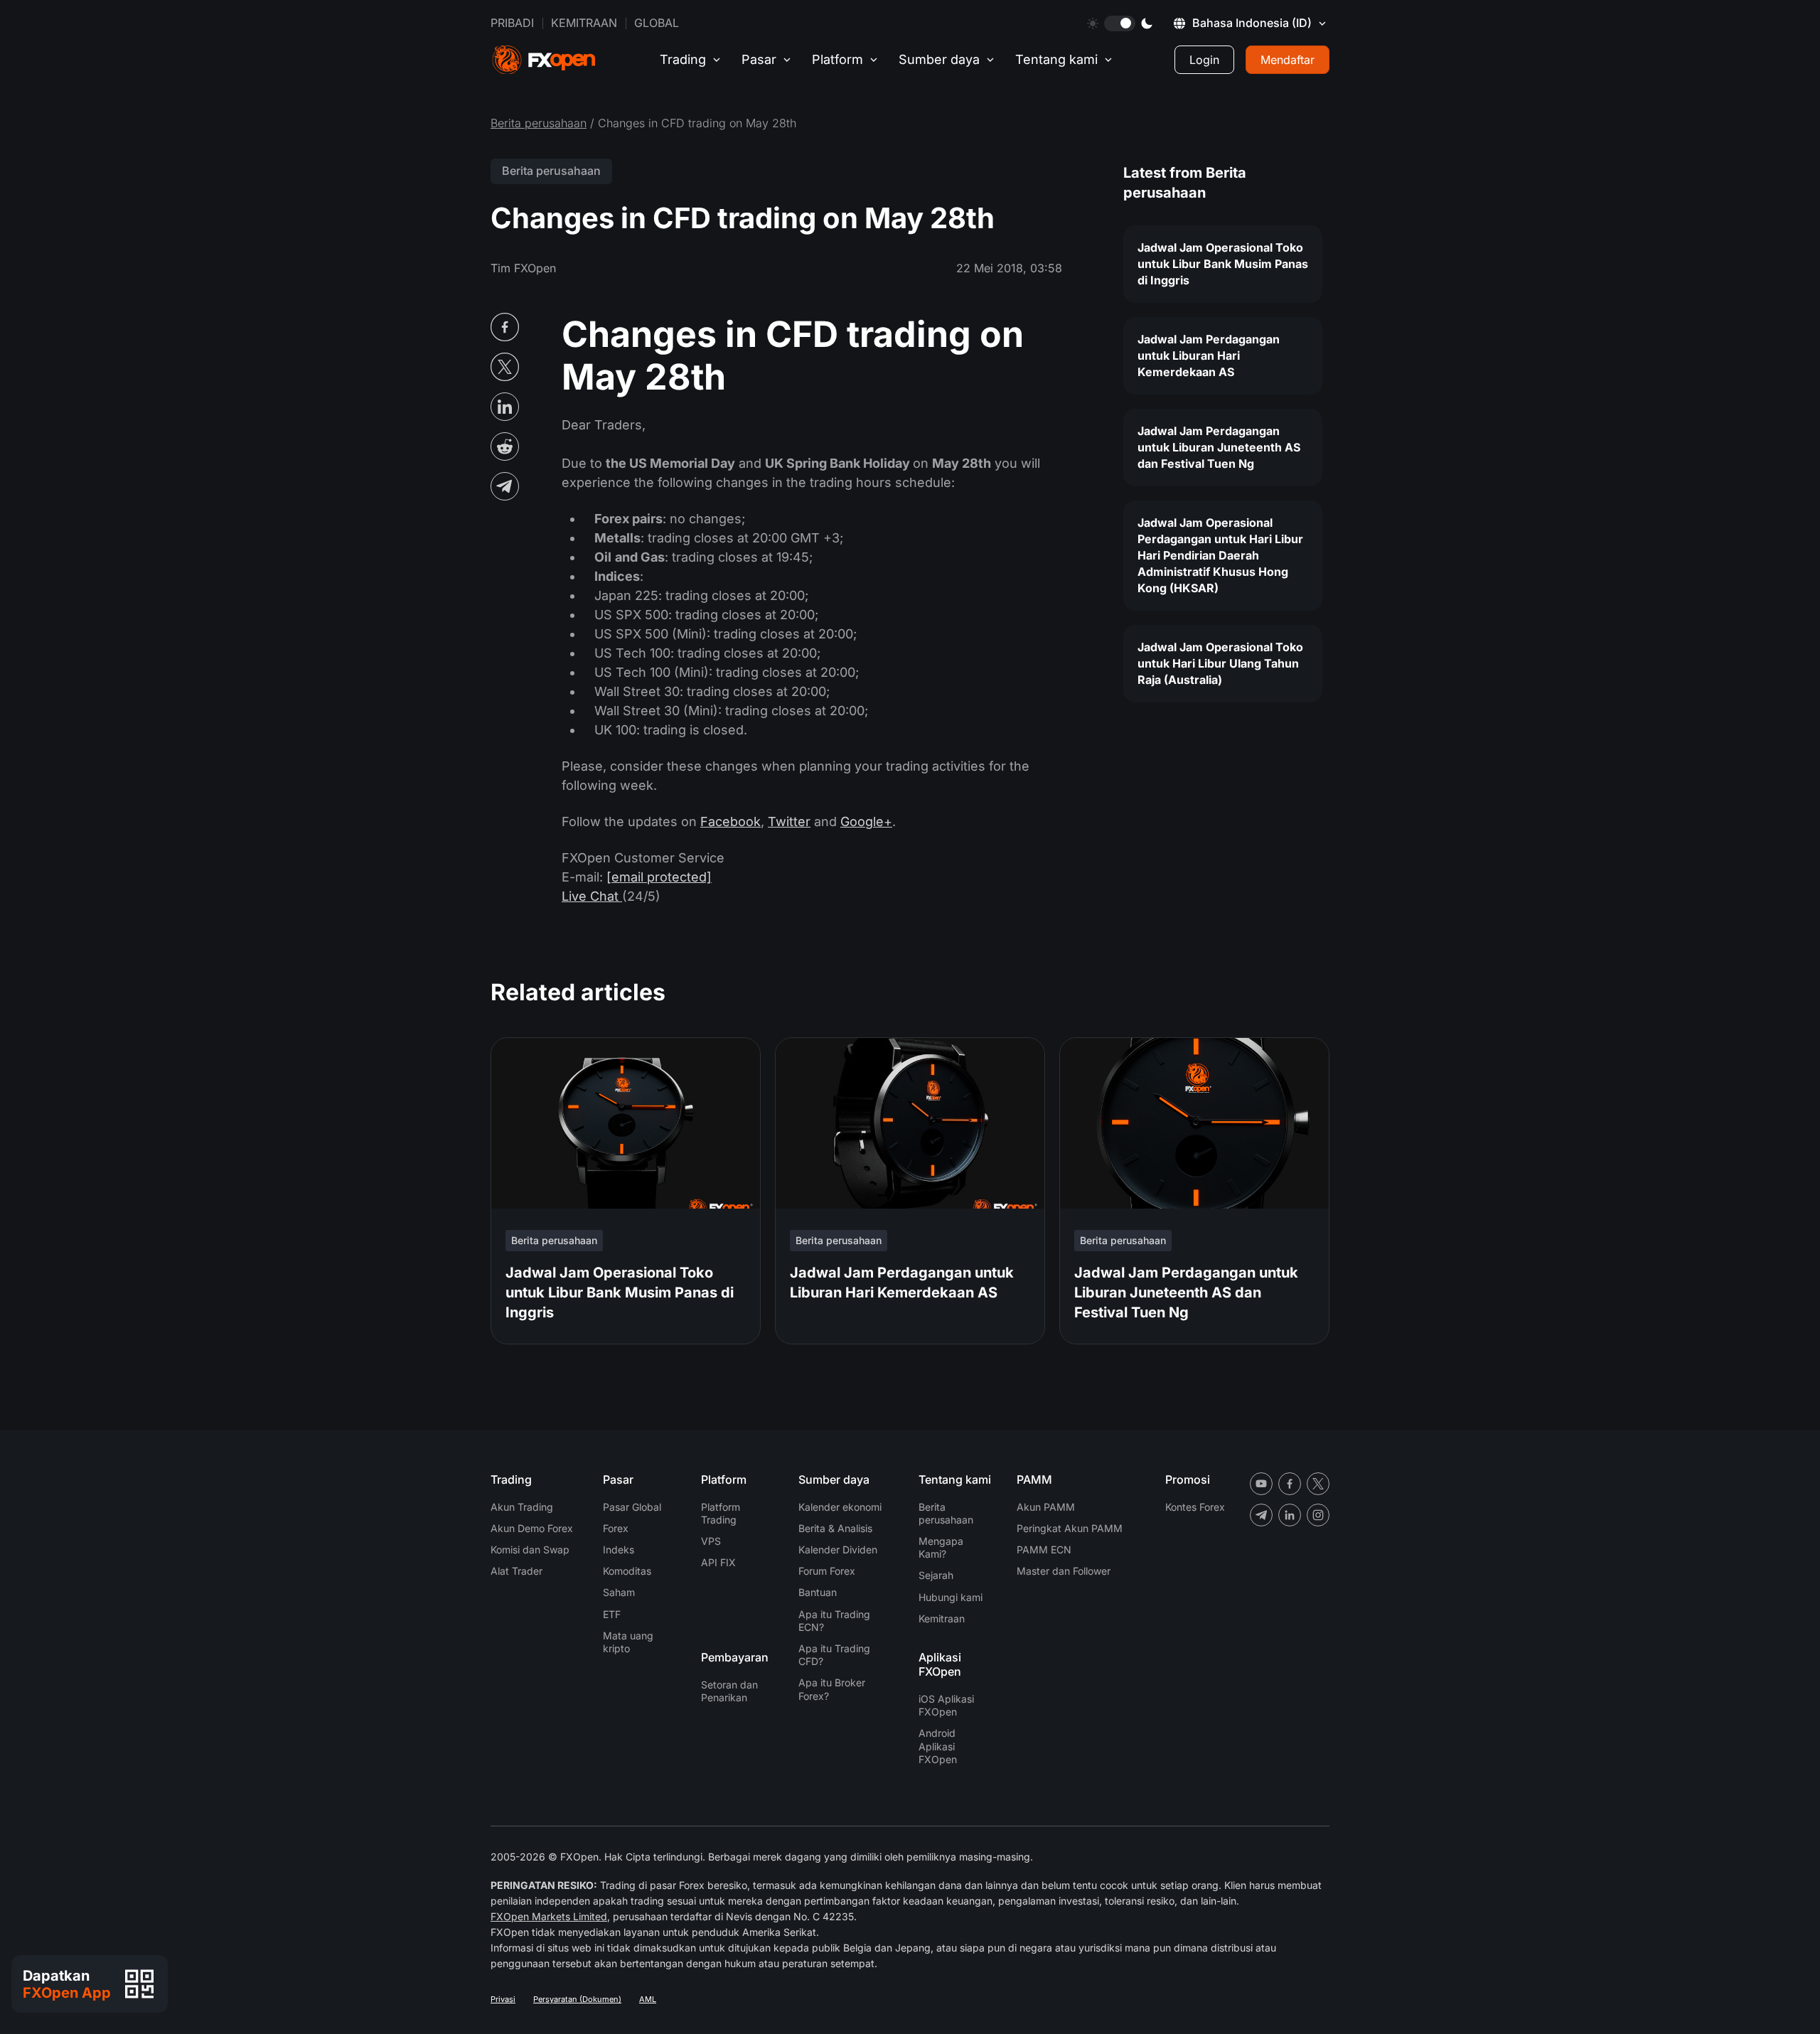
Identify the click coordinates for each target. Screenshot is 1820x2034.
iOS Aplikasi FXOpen (946, 1705)
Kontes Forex (1195, 1507)
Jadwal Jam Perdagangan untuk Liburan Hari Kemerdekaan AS (1209, 355)
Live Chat (592, 896)
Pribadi (512, 23)
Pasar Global (632, 1507)
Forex (616, 1528)
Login (1204, 60)
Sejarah (936, 1575)
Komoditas (627, 1571)
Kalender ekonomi (840, 1507)
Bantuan (818, 1592)
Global (657, 23)
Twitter (789, 821)
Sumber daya (939, 59)
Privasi (503, 1999)
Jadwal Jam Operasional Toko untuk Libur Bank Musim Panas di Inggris (1223, 264)
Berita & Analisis (835, 1528)
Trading (683, 59)
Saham (619, 1592)
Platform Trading (721, 1513)
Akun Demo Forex (532, 1528)
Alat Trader (516, 1571)
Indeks (619, 1549)
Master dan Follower (1064, 1571)
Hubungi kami (951, 1597)
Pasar (759, 59)
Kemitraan (584, 23)
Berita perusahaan (539, 123)
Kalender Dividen (838, 1549)
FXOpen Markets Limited (549, 1916)
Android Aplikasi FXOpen (938, 1746)
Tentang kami (1056, 59)
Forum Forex (827, 1571)
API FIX (718, 1562)
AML (648, 1999)
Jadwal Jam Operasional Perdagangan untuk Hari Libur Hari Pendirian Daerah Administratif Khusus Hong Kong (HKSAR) (1220, 555)
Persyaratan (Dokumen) (577, 1999)
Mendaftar (1288, 60)
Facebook (730, 821)
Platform (837, 59)
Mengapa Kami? (941, 1547)
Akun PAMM (1046, 1507)
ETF (612, 1614)
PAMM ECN (1044, 1549)
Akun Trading (522, 1507)
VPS (711, 1541)
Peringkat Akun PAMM (1070, 1528)
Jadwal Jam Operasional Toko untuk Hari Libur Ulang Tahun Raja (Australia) (1220, 663)
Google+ (866, 821)
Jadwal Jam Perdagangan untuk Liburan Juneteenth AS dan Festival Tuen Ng (1219, 447)
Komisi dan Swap (530, 1549)
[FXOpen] (544, 60)
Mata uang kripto (628, 1642)
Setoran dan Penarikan (729, 1691)
